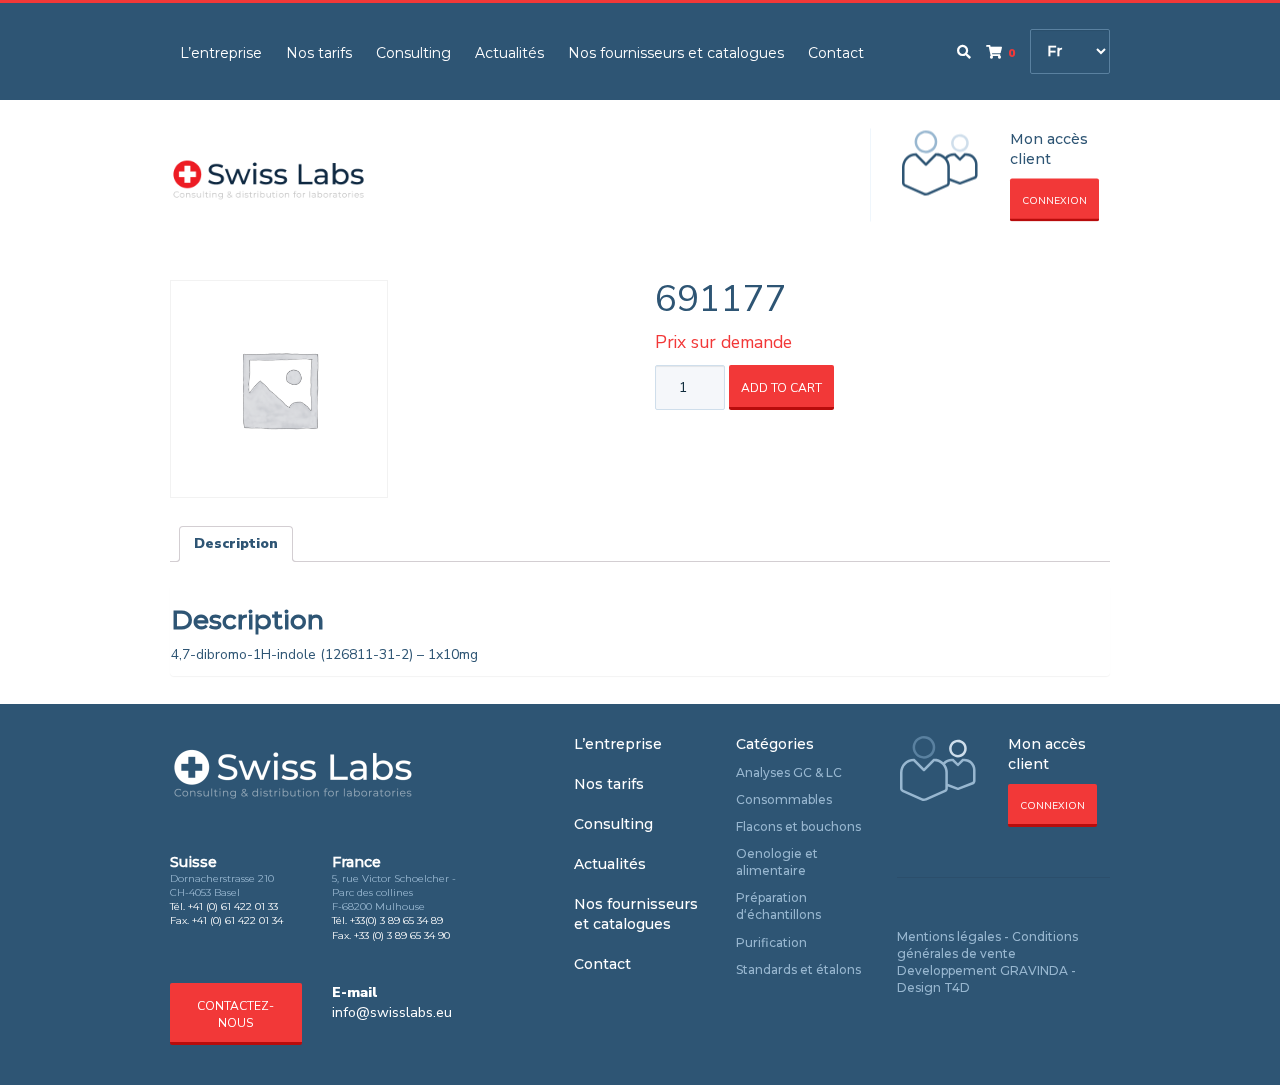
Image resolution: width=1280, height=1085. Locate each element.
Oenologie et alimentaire (777, 862)
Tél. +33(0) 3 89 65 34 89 (387, 920)
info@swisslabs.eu (392, 1012)
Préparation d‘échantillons (778, 906)
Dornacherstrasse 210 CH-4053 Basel (222, 885)
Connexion (1054, 201)
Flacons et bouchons (798, 826)
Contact (836, 53)
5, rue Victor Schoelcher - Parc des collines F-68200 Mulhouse (394, 893)
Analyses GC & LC (789, 772)
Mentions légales (949, 936)
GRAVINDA (1034, 970)
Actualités (509, 53)
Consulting (413, 53)
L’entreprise (221, 53)
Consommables (784, 799)
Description (236, 543)
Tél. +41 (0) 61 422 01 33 (224, 906)
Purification (771, 942)
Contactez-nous (235, 1014)
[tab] (236, 544)
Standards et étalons (798, 969)
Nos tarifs (319, 53)
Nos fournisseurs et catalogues (676, 53)
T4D (957, 987)
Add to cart (781, 388)
